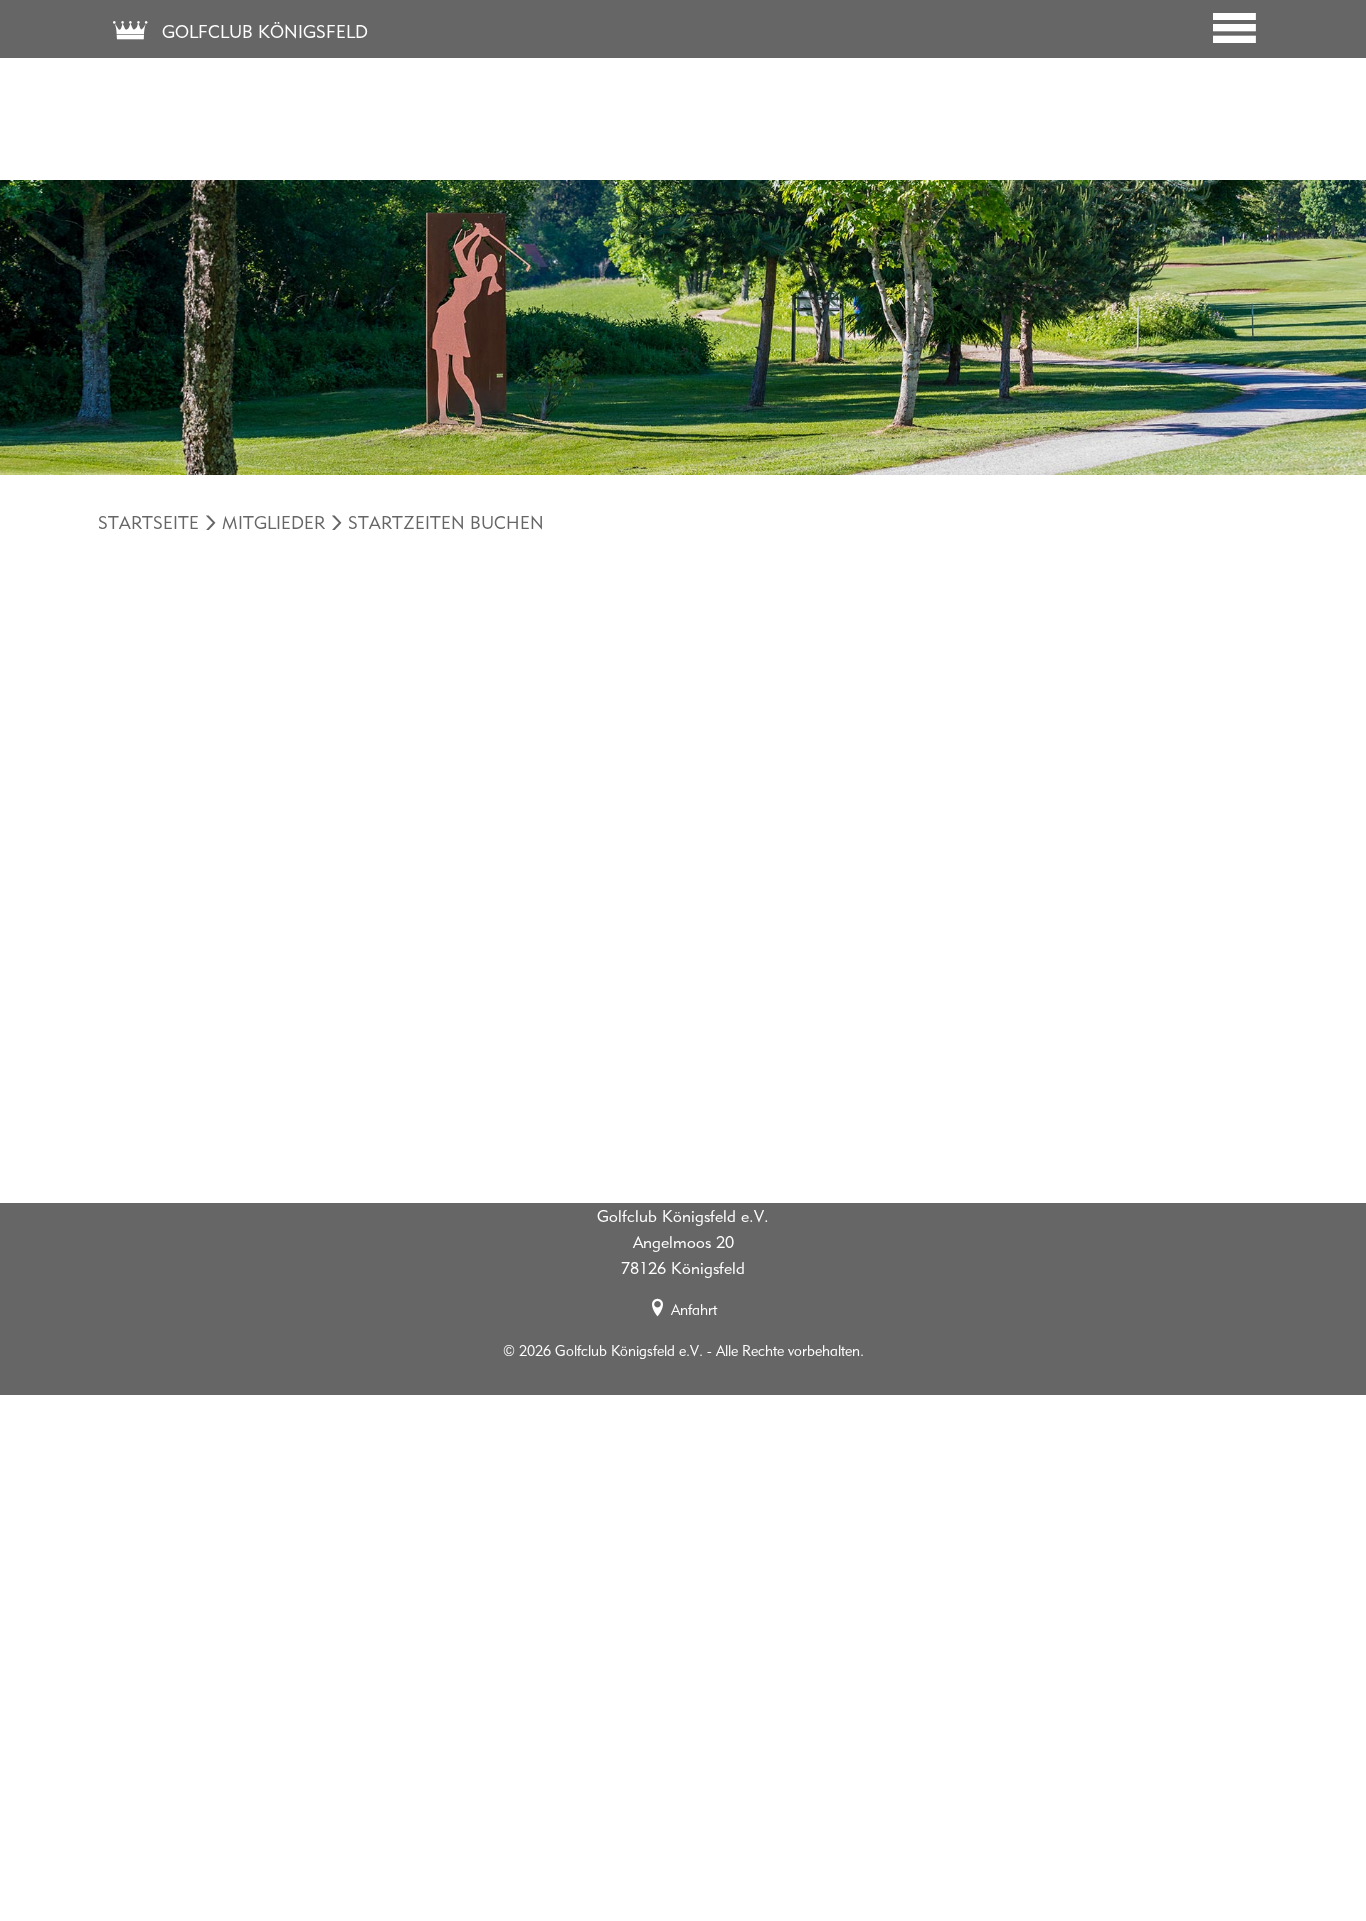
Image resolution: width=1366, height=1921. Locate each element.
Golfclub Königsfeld (262, 31)
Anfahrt (694, 1309)
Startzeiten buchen (446, 522)
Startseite (148, 522)
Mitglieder (273, 522)
